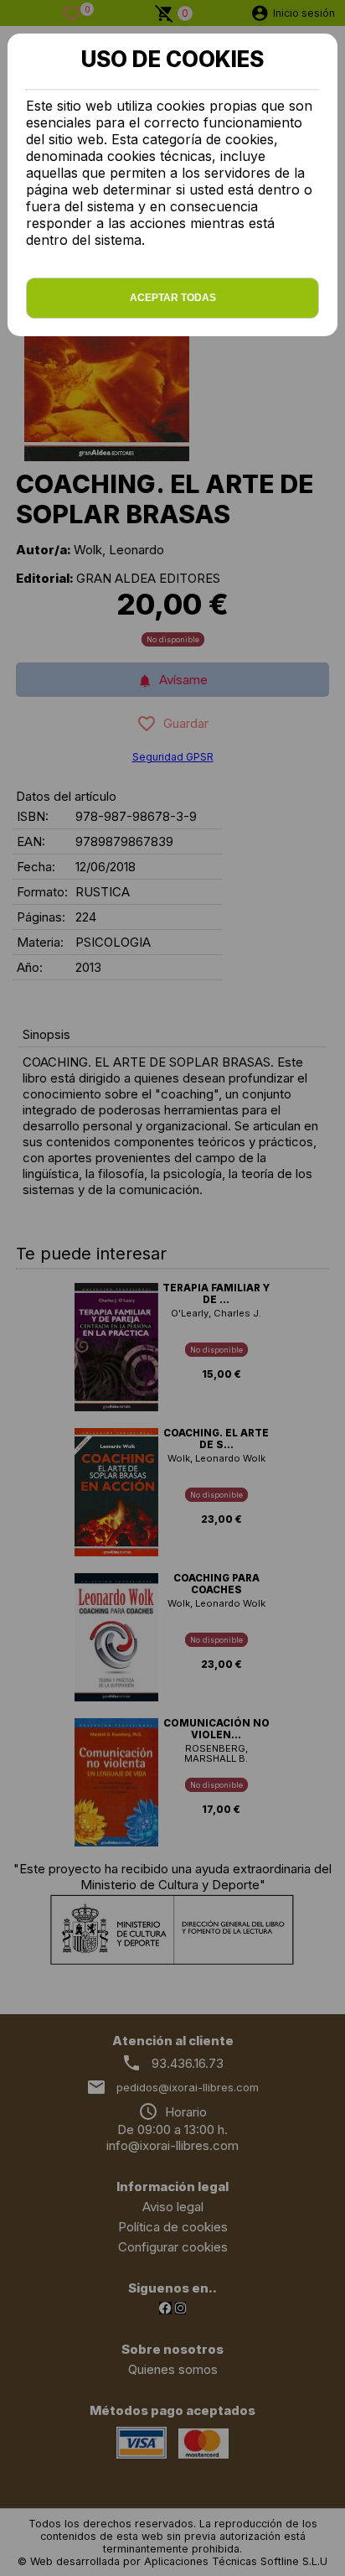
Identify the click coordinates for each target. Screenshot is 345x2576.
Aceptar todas (173, 298)
